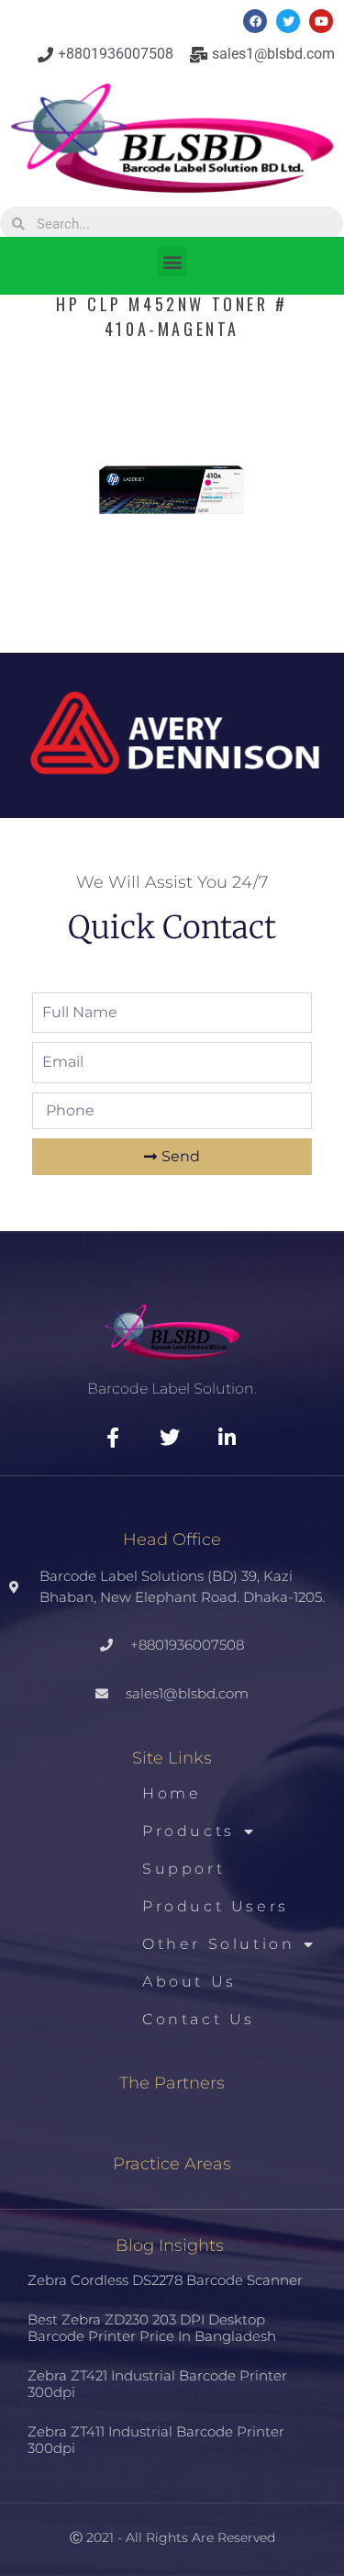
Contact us (199, 2019)
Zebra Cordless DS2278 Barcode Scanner (165, 2280)
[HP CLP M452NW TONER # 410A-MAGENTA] (172, 614)
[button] (172, 261)
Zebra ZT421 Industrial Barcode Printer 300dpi (157, 2384)
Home (172, 1793)
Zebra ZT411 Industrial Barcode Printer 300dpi (156, 2440)
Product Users (216, 1906)
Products (189, 1831)
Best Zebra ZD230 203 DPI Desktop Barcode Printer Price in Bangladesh (152, 2328)
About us (189, 1982)
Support (183, 1869)
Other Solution (218, 1944)
